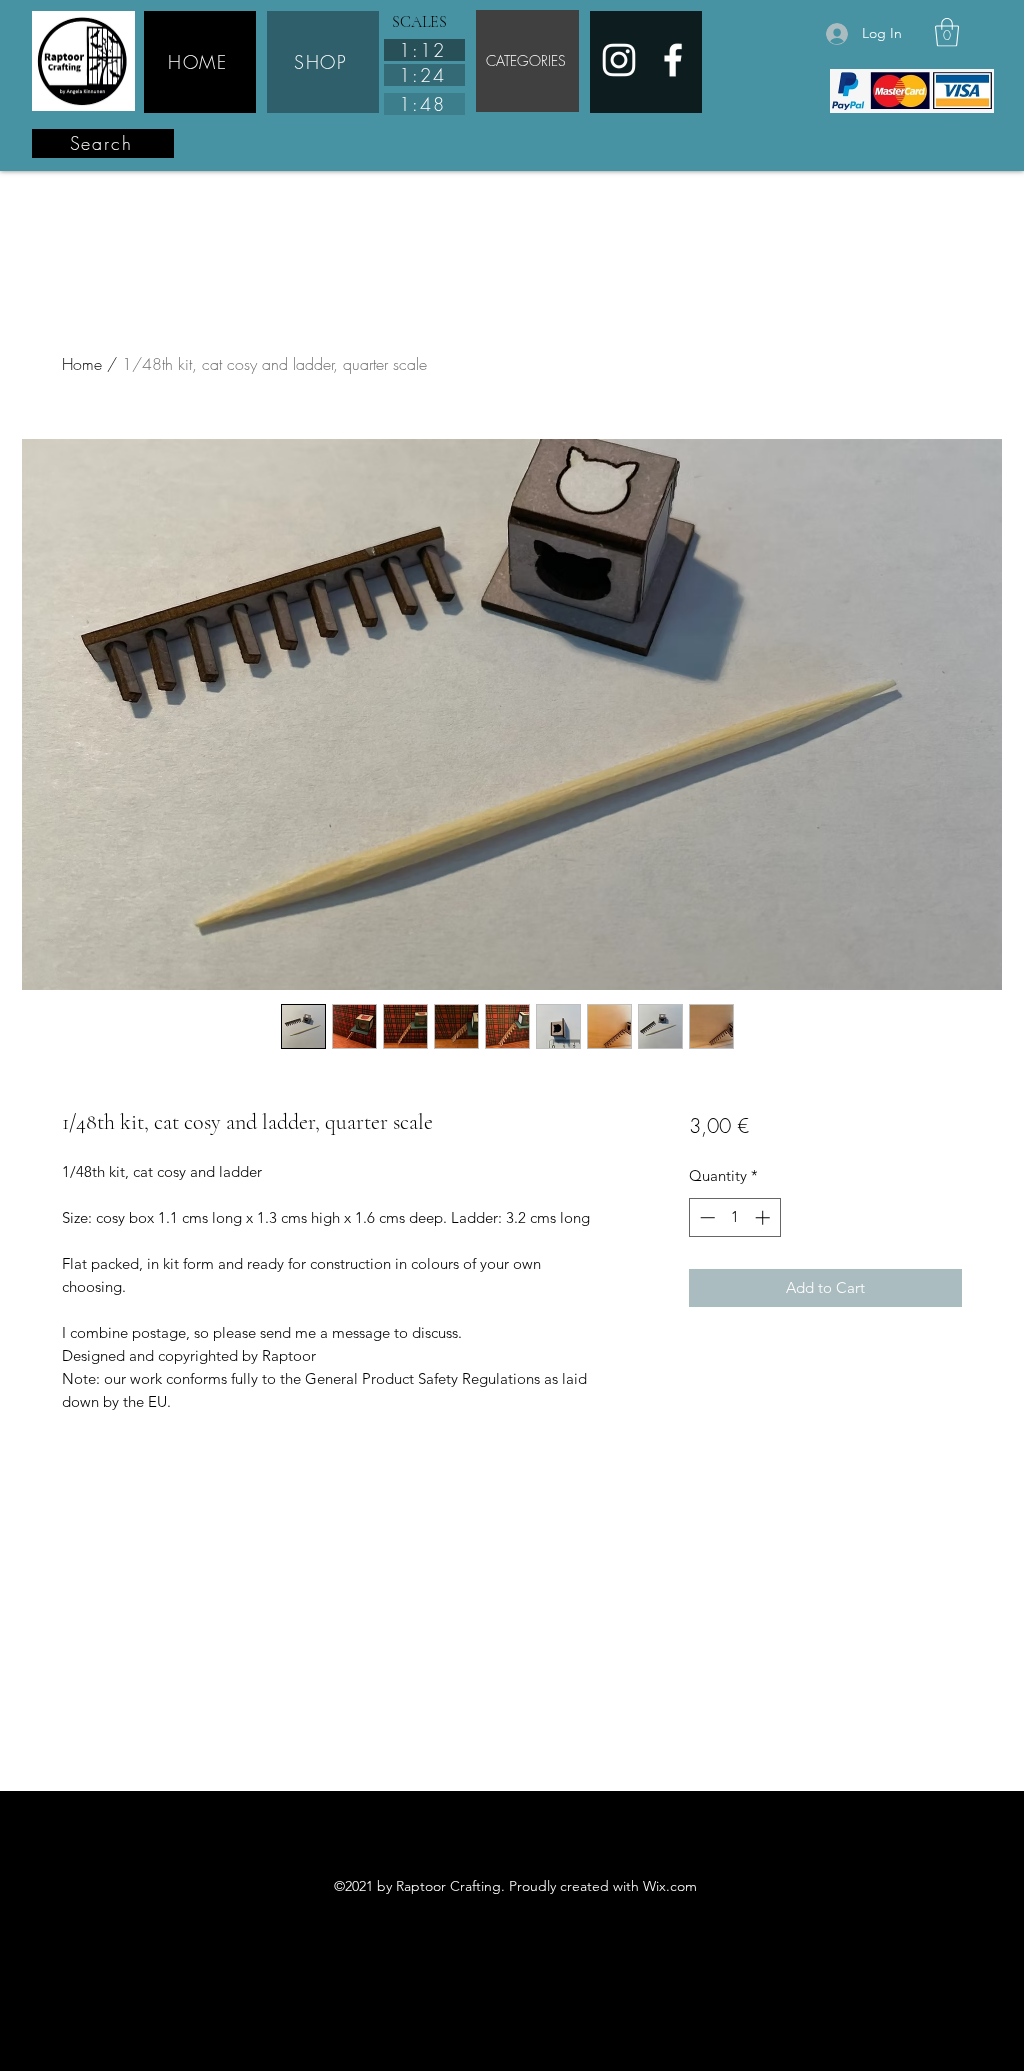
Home (82, 364)
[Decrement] (705, 1217)
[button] (947, 32)
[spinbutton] (734, 1217)
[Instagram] (619, 60)
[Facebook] (673, 60)
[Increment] (764, 1217)
